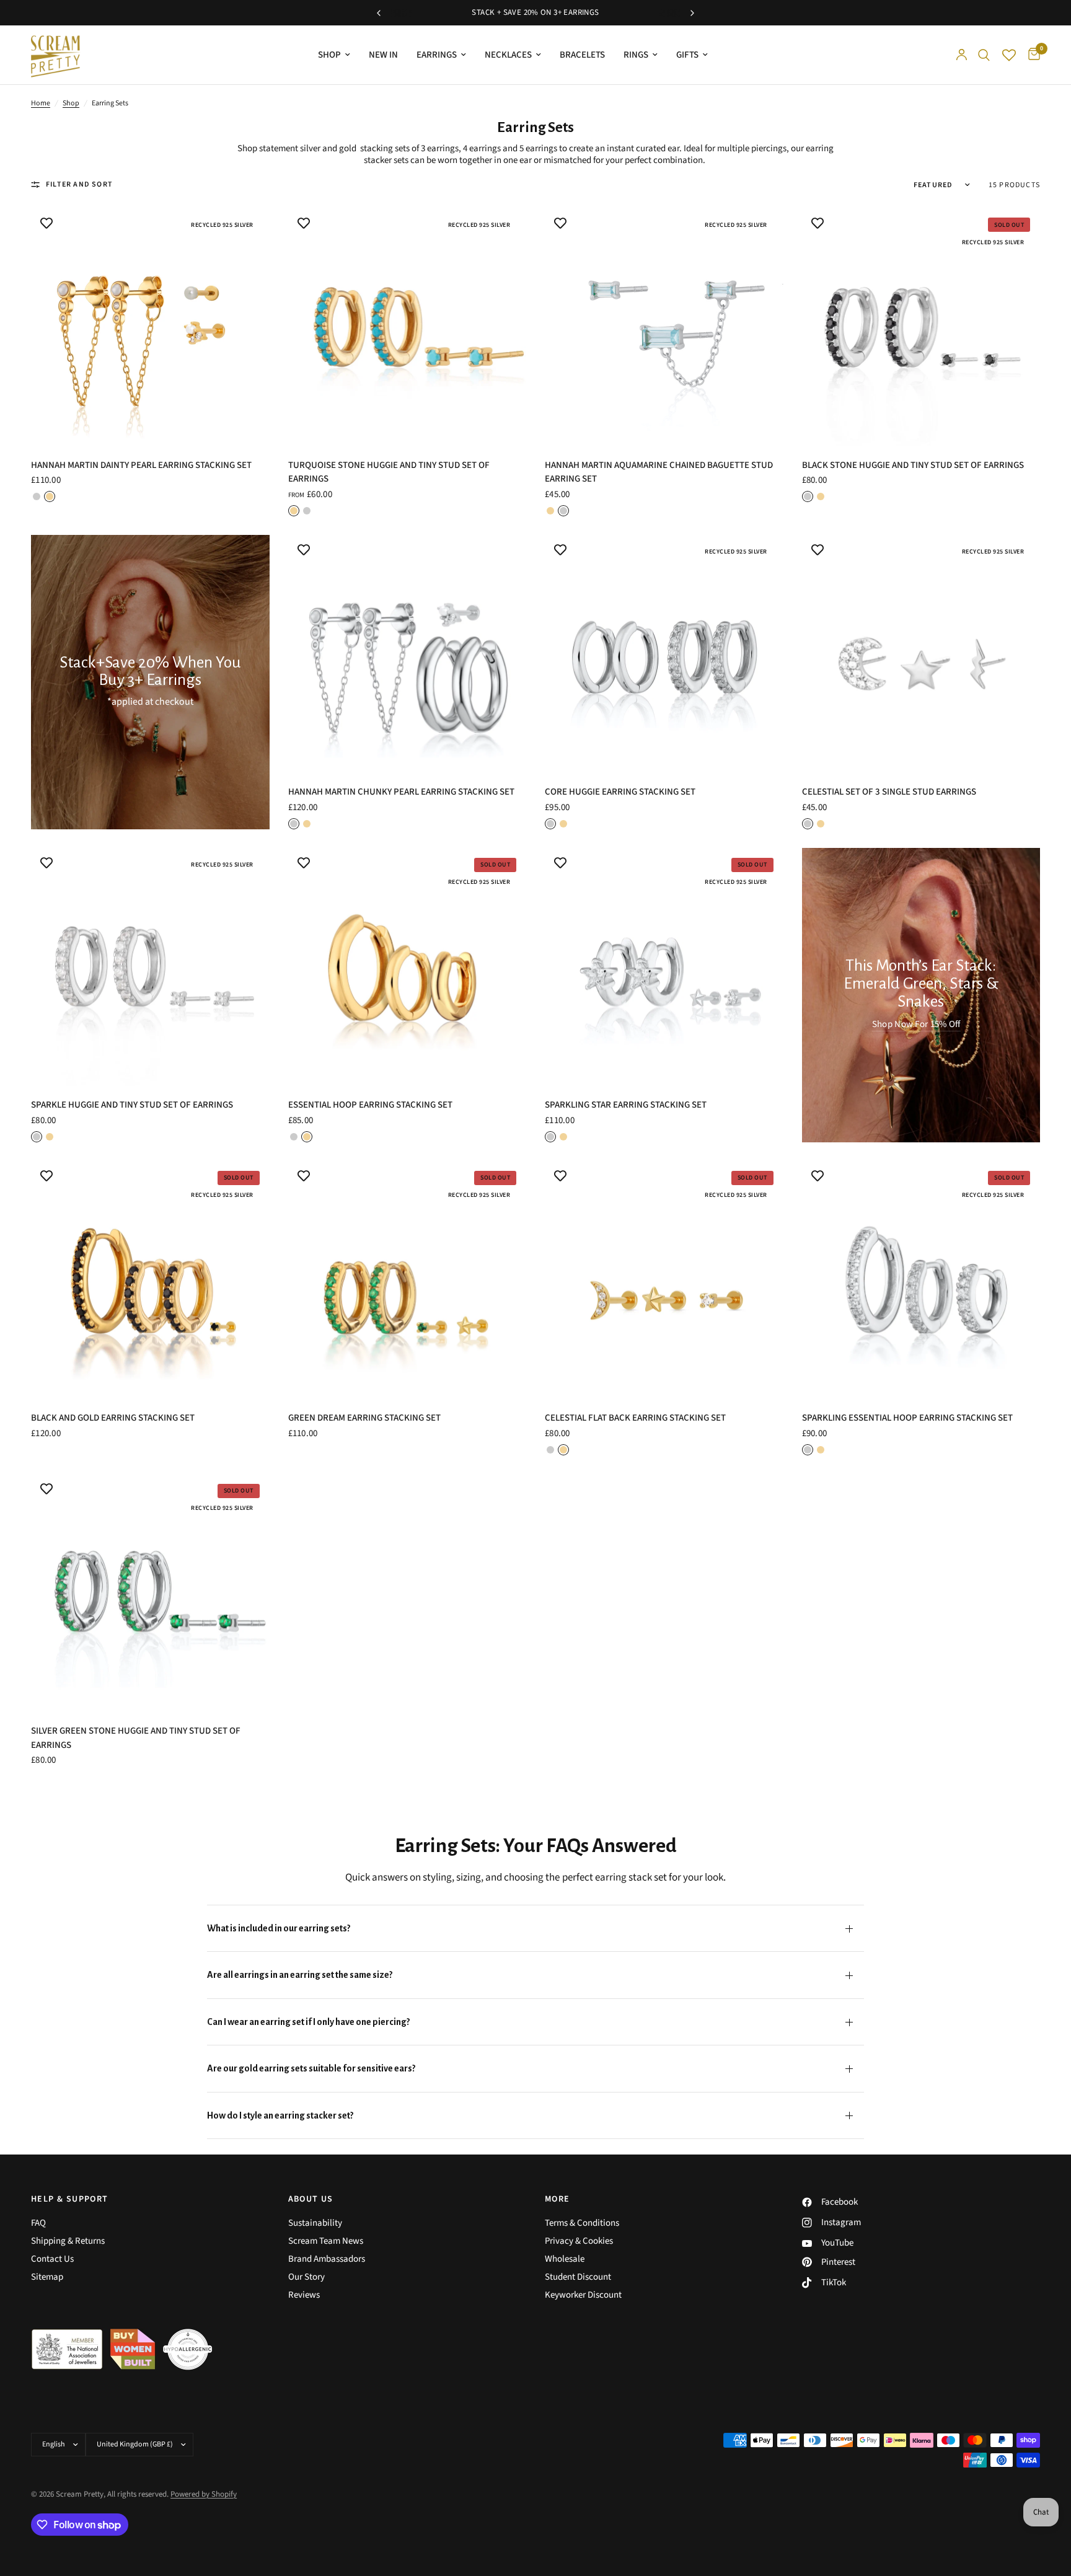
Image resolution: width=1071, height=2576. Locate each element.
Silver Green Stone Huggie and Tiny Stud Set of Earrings (136, 1738)
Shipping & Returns (68, 2241)
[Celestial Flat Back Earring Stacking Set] (664, 1280)
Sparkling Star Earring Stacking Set (626, 1105)
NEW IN (383, 55)
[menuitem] (334, 55)
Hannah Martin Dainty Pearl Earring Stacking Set (141, 465)
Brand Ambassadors (327, 2259)
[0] (1031, 55)
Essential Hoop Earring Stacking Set (370, 1105)
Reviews (304, 2295)
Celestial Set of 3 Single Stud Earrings (889, 792)
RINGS (636, 55)
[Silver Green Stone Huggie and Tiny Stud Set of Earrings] (150, 1593)
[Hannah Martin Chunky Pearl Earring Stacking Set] (408, 654)
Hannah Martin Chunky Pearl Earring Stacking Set (401, 792)
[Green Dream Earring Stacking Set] (408, 1280)
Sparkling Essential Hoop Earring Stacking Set (907, 1418)
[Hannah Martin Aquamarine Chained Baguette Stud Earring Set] (664, 327)
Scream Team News (326, 2241)
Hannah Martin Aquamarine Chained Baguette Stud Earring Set (659, 472)
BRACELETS (582, 55)
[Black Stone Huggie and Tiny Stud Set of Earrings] (921, 327)
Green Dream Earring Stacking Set (364, 1418)
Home (41, 103)
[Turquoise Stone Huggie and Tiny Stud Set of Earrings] (408, 327)
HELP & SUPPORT (70, 2199)
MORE (558, 2199)
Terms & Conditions (582, 2223)
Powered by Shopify (204, 2494)
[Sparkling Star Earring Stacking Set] (664, 967)
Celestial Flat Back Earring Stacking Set (635, 1418)
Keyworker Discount (583, 2295)
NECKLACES (508, 55)
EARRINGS (437, 55)
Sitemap (47, 2277)
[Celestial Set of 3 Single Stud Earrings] (921, 654)
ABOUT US (311, 2199)
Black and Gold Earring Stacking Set (113, 1418)
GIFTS (687, 55)
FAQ (38, 2223)
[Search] (984, 55)
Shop (71, 103)
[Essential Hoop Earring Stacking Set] (408, 967)
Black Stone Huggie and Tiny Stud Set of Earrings (913, 465)
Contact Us (52, 2259)
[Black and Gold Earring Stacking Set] (150, 1280)
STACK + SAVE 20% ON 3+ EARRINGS (535, 12)
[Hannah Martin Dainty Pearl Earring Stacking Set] (150, 327)
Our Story (306, 2277)
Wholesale (565, 2259)
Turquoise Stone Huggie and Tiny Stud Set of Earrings (389, 472)
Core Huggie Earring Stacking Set (620, 792)
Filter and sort (79, 184)
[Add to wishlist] (46, 223)
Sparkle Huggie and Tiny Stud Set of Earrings (132, 1105)
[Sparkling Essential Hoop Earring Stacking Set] (921, 1280)
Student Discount (578, 2277)
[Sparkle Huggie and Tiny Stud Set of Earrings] (150, 967)
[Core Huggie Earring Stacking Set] (664, 654)
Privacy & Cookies (579, 2241)
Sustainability (315, 2223)
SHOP (329, 55)
